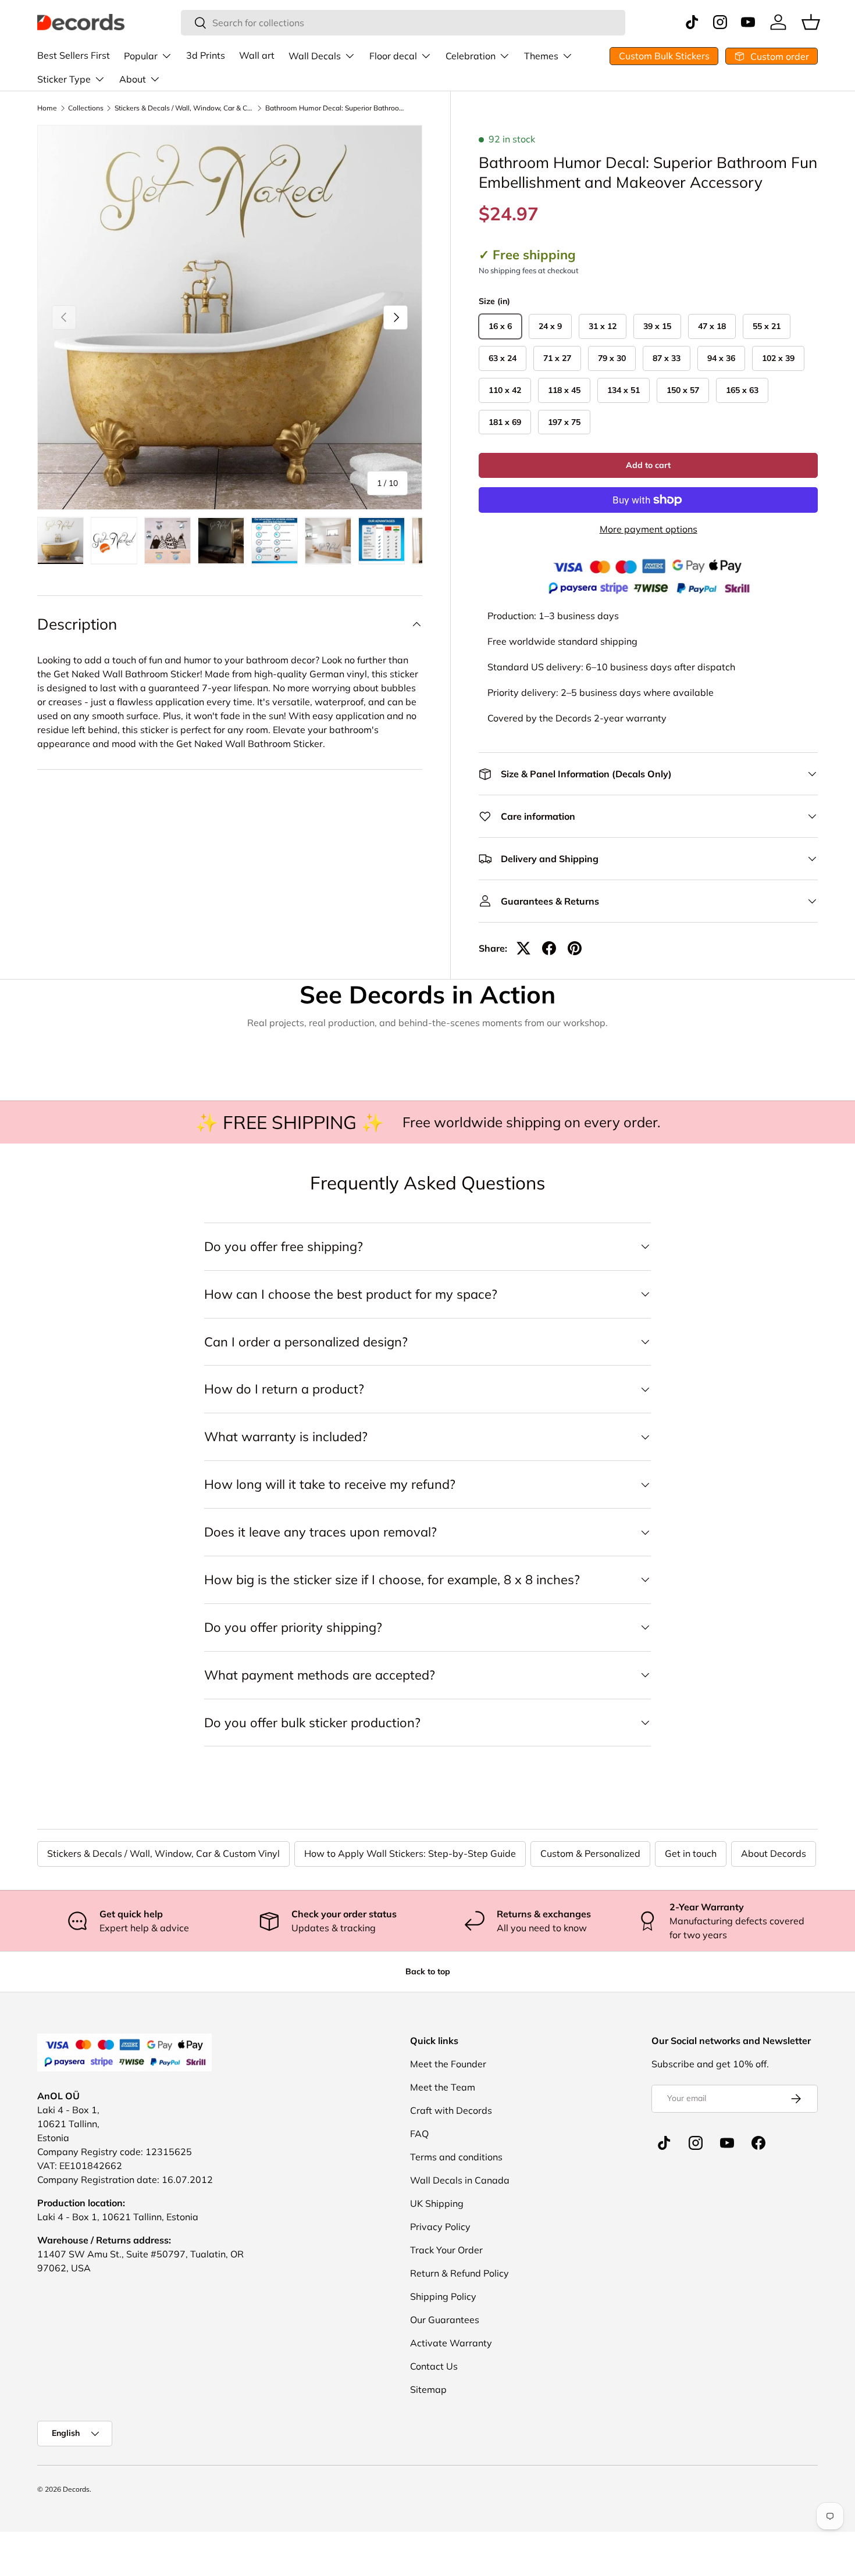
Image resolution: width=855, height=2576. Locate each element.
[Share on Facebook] (549, 948)
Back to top (428, 1971)
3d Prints (206, 55)
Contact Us (434, 2366)
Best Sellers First (74, 55)
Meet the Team (443, 2087)
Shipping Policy (443, 2296)
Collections (86, 108)
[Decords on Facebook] (758, 2143)
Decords (76, 2489)
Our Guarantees (445, 2320)
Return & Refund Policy (459, 2273)
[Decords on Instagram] (696, 2143)
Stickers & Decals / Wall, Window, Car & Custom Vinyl (184, 108)
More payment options (649, 529)
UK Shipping (437, 2203)
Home (47, 108)
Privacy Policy (440, 2227)
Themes (541, 56)
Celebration (471, 56)
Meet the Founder (448, 2064)
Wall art (257, 55)
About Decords (774, 1853)
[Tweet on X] (523, 948)
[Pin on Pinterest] (575, 948)
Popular (141, 56)
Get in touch (691, 1853)
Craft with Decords (451, 2110)
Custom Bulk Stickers (664, 56)
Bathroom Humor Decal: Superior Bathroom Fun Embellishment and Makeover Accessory (335, 108)
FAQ (419, 2134)
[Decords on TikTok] (664, 2143)
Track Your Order (446, 2250)
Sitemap (428, 2389)
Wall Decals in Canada (460, 2180)
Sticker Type (64, 79)
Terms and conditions (456, 2157)
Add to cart (648, 465)
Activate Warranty (451, 2343)
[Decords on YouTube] (727, 2143)
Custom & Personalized (590, 1853)
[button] (811, 22)
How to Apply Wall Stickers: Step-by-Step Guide (410, 1853)
